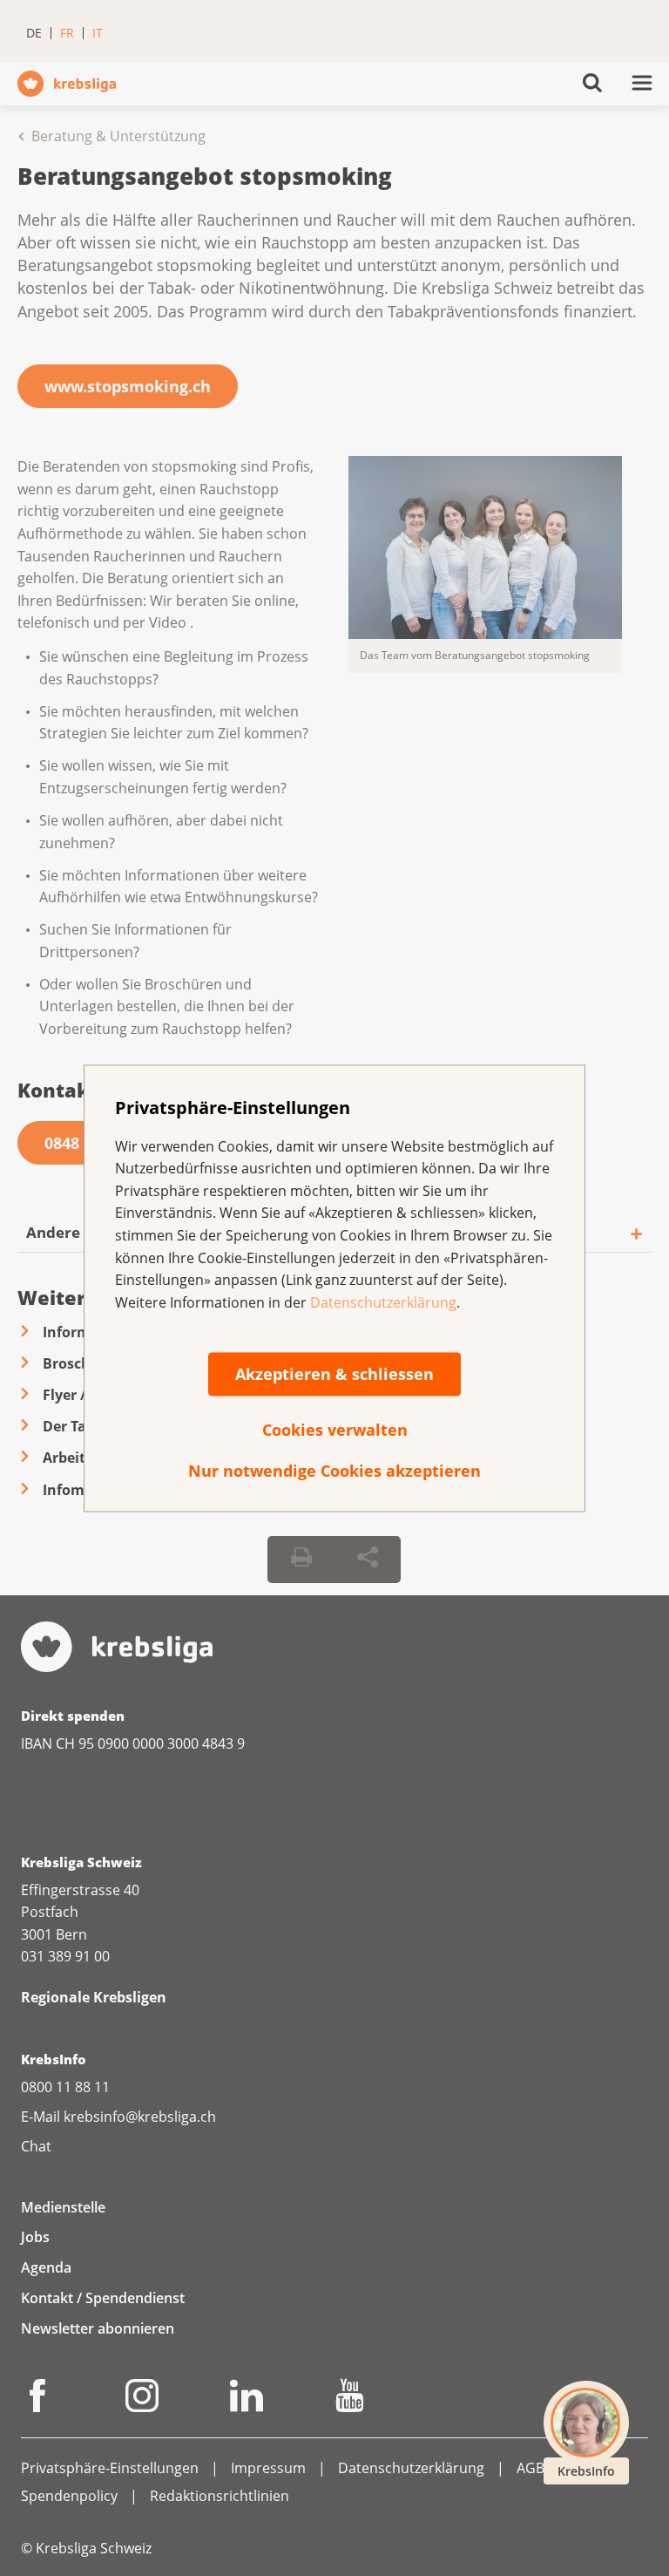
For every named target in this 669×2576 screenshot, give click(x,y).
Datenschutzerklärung (383, 1302)
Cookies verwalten (335, 1431)
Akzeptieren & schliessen (334, 1375)
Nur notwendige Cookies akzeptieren (334, 1472)
